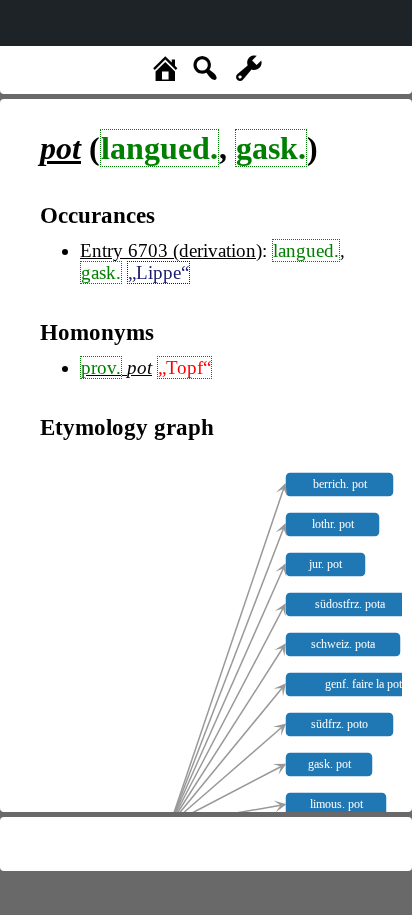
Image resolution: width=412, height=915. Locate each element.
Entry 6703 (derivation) (171, 250)
